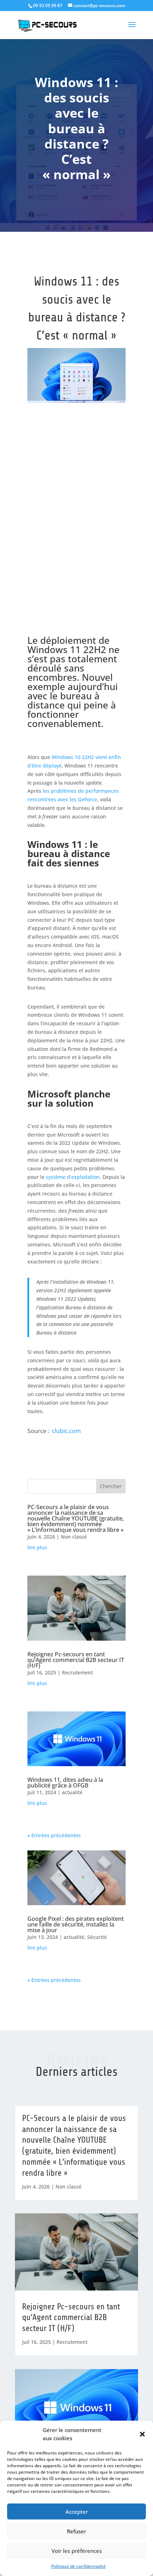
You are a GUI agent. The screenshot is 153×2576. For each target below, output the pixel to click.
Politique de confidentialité (78, 2566)
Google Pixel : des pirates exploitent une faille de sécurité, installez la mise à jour (76, 1924)
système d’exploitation (73, 1177)
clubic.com (66, 1431)
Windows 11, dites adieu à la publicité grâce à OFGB (65, 1783)
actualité (72, 1792)
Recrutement (77, 1672)
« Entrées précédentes (54, 1835)
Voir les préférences (77, 2551)
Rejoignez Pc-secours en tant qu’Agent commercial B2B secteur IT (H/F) (76, 1660)
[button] (142, 2434)
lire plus (37, 1547)
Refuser (76, 2531)
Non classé (74, 1537)
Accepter (77, 2512)
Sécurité (97, 1937)
